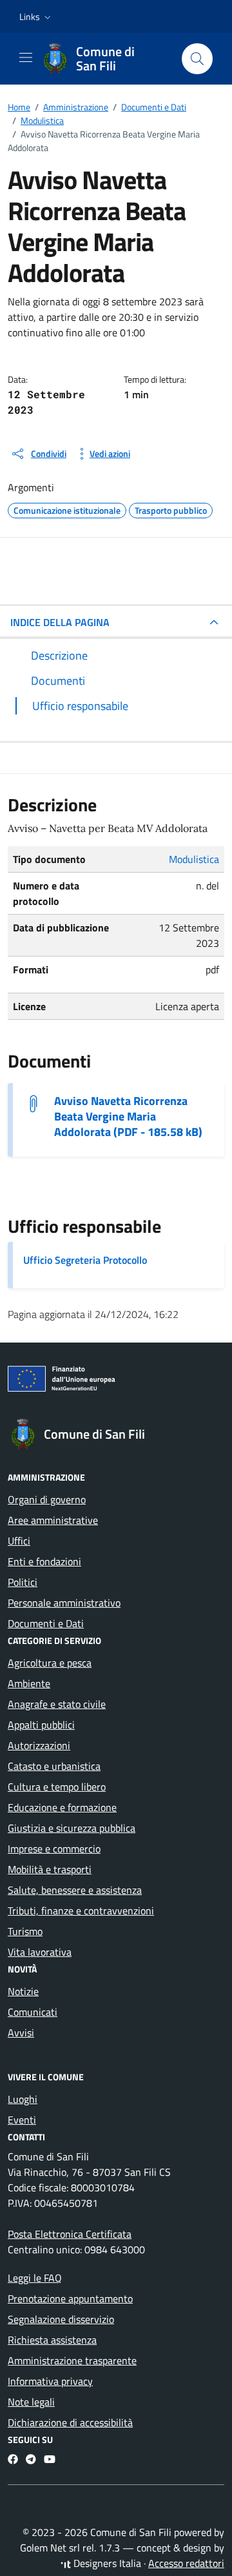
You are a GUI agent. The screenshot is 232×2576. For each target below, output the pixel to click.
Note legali (31, 2402)
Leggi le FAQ (35, 2278)
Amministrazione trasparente (72, 2360)
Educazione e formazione (62, 1807)
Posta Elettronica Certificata (70, 2234)
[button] (36, 17)
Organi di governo (47, 1499)
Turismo (25, 1931)
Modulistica (194, 859)
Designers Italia (106, 2563)
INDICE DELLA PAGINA (60, 622)
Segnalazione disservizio (61, 2319)
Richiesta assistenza (52, 2340)
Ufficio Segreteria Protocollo (85, 1260)
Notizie (23, 1991)
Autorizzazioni (39, 1745)
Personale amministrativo (64, 1603)
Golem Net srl (50, 2548)
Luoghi (23, 2099)
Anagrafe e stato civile (57, 1704)
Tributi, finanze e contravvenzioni (81, 1911)
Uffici (19, 1541)
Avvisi (21, 2033)
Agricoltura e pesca (50, 1663)
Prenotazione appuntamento (70, 2298)
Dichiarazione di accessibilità (70, 2422)
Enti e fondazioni (44, 1561)
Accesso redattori (186, 2563)
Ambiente (29, 1683)
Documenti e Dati (46, 1623)
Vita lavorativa (40, 1952)
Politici (23, 1582)
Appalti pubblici (41, 1725)
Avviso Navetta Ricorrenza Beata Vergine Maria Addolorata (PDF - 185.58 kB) (128, 1117)
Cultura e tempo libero (57, 1787)
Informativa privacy (50, 2381)
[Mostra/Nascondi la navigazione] (26, 57)
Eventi (22, 2120)
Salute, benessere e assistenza (75, 1890)
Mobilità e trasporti (50, 1869)
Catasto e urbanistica (54, 1766)
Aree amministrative (53, 1520)
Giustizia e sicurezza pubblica (72, 1828)
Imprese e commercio (54, 1849)
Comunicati (33, 2012)
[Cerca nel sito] (197, 59)
